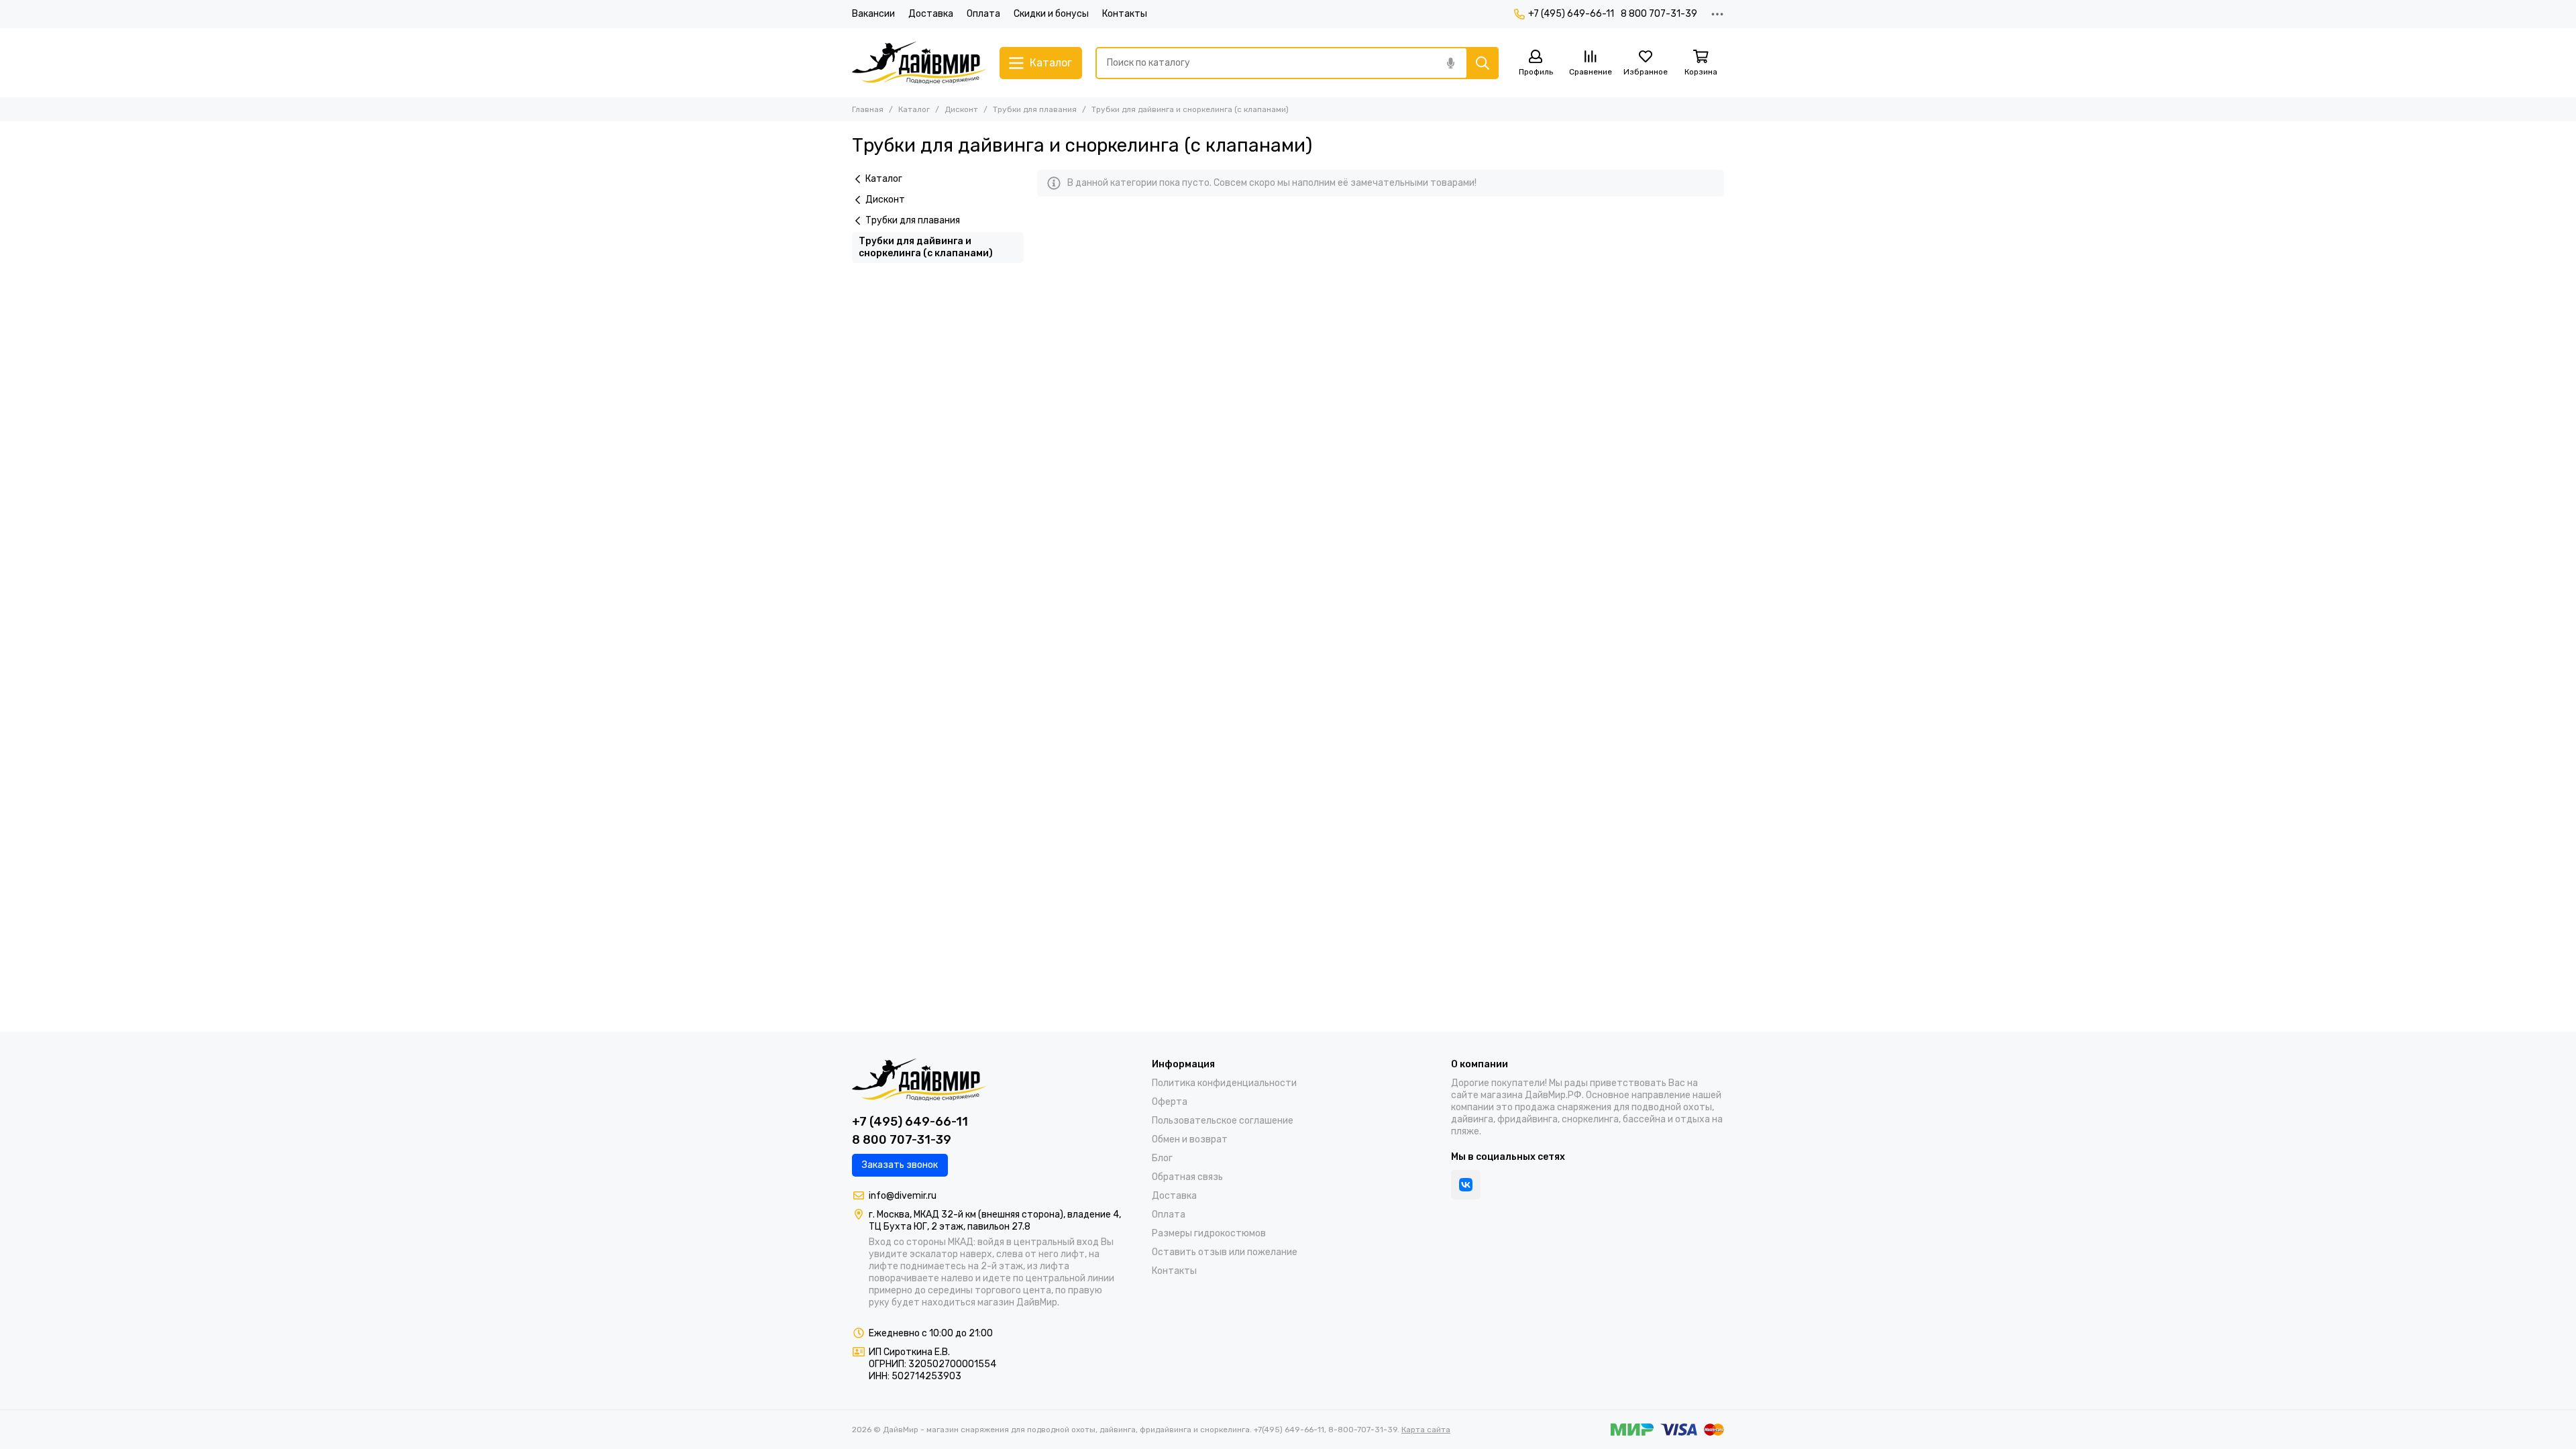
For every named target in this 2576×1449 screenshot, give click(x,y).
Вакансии (873, 14)
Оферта (1170, 1102)
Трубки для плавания (1035, 109)
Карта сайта (1426, 1430)
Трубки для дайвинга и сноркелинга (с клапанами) (926, 247)
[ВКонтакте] (1466, 1185)
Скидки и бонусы (1051, 14)
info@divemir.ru (903, 1196)
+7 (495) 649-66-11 (1571, 14)
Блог (1162, 1158)
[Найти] (1483, 63)
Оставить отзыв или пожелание (1225, 1252)
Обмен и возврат (1190, 1139)
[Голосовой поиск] (1450, 63)
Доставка (931, 14)
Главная (868, 109)
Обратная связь (1187, 1177)
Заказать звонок (900, 1165)
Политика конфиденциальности (1224, 1083)
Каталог (914, 109)
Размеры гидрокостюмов (1209, 1233)
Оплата (983, 14)
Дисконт (961, 109)
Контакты (1125, 14)
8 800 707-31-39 (1659, 14)
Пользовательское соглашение (1223, 1121)
